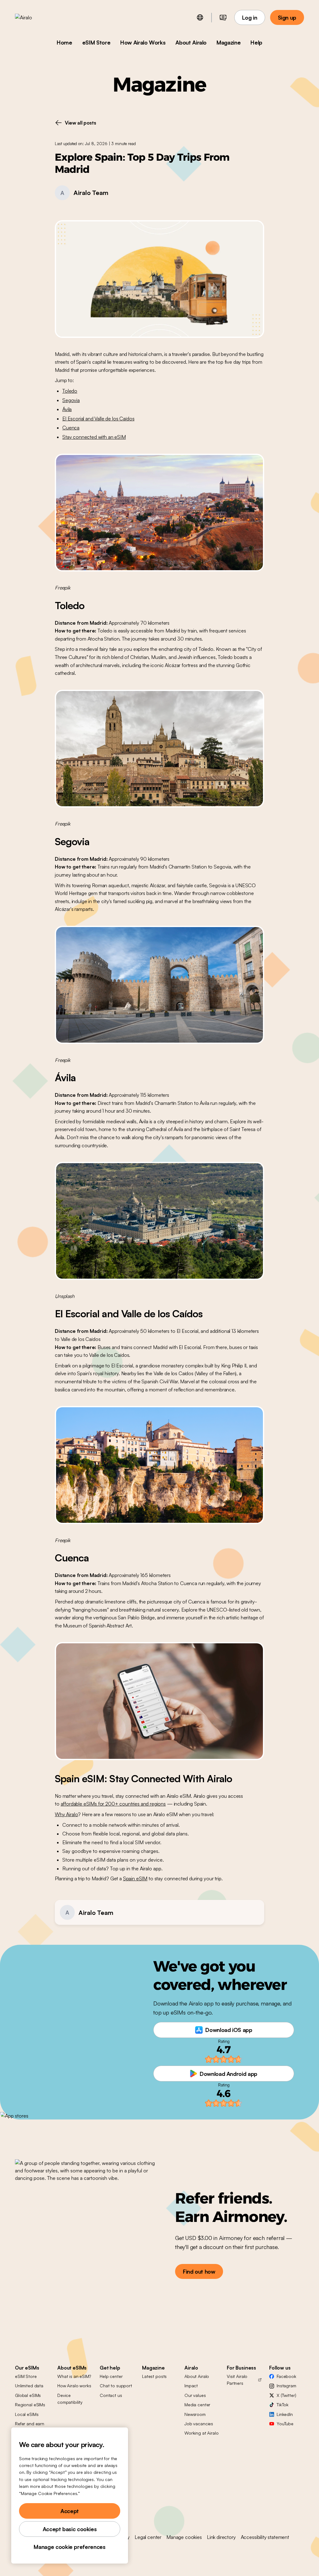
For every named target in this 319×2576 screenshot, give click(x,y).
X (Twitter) (286, 2395)
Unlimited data (29, 2386)
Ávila (67, 409)
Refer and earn (30, 2424)
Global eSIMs (28, 2395)
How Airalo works (74, 2386)
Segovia (71, 400)
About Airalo (191, 42)
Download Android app (229, 2074)
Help (256, 42)
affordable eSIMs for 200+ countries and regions (113, 1804)
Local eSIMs (27, 2414)
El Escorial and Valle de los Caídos (98, 419)
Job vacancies (199, 2424)
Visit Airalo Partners (237, 2380)
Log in (250, 17)
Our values (195, 2395)
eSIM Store (96, 42)
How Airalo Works (143, 42)
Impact (191, 2386)
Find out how (199, 2271)
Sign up (287, 17)
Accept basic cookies (70, 2529)
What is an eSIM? (74, 2376)
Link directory (221, 2537)
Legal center (148, 2537)
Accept (70, 2511)
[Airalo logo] (33, 17)
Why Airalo (66, 1814)
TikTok (283, 2405)
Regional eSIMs (30, 2405)
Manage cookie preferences (69, 2547)
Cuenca (71, 428)
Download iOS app (229, 2030)
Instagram (286, 2386)
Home (64, 42)
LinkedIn (285, 2414)
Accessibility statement (265, 2537)
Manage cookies (184, 2537)
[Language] (200, 17)
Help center (111, 2376)
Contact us (111, 2395)
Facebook (286, 2376)
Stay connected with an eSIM (94, 437)
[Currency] (223, 17)
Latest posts (154, 2376)
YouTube (285, 2424)
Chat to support (116, 2386)
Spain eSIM (135, 1878)
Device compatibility (70, 2399)
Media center (197, 2405)
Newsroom (195, 2414)
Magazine (229, 42)
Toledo (70, 391)
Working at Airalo (202, 2433)
